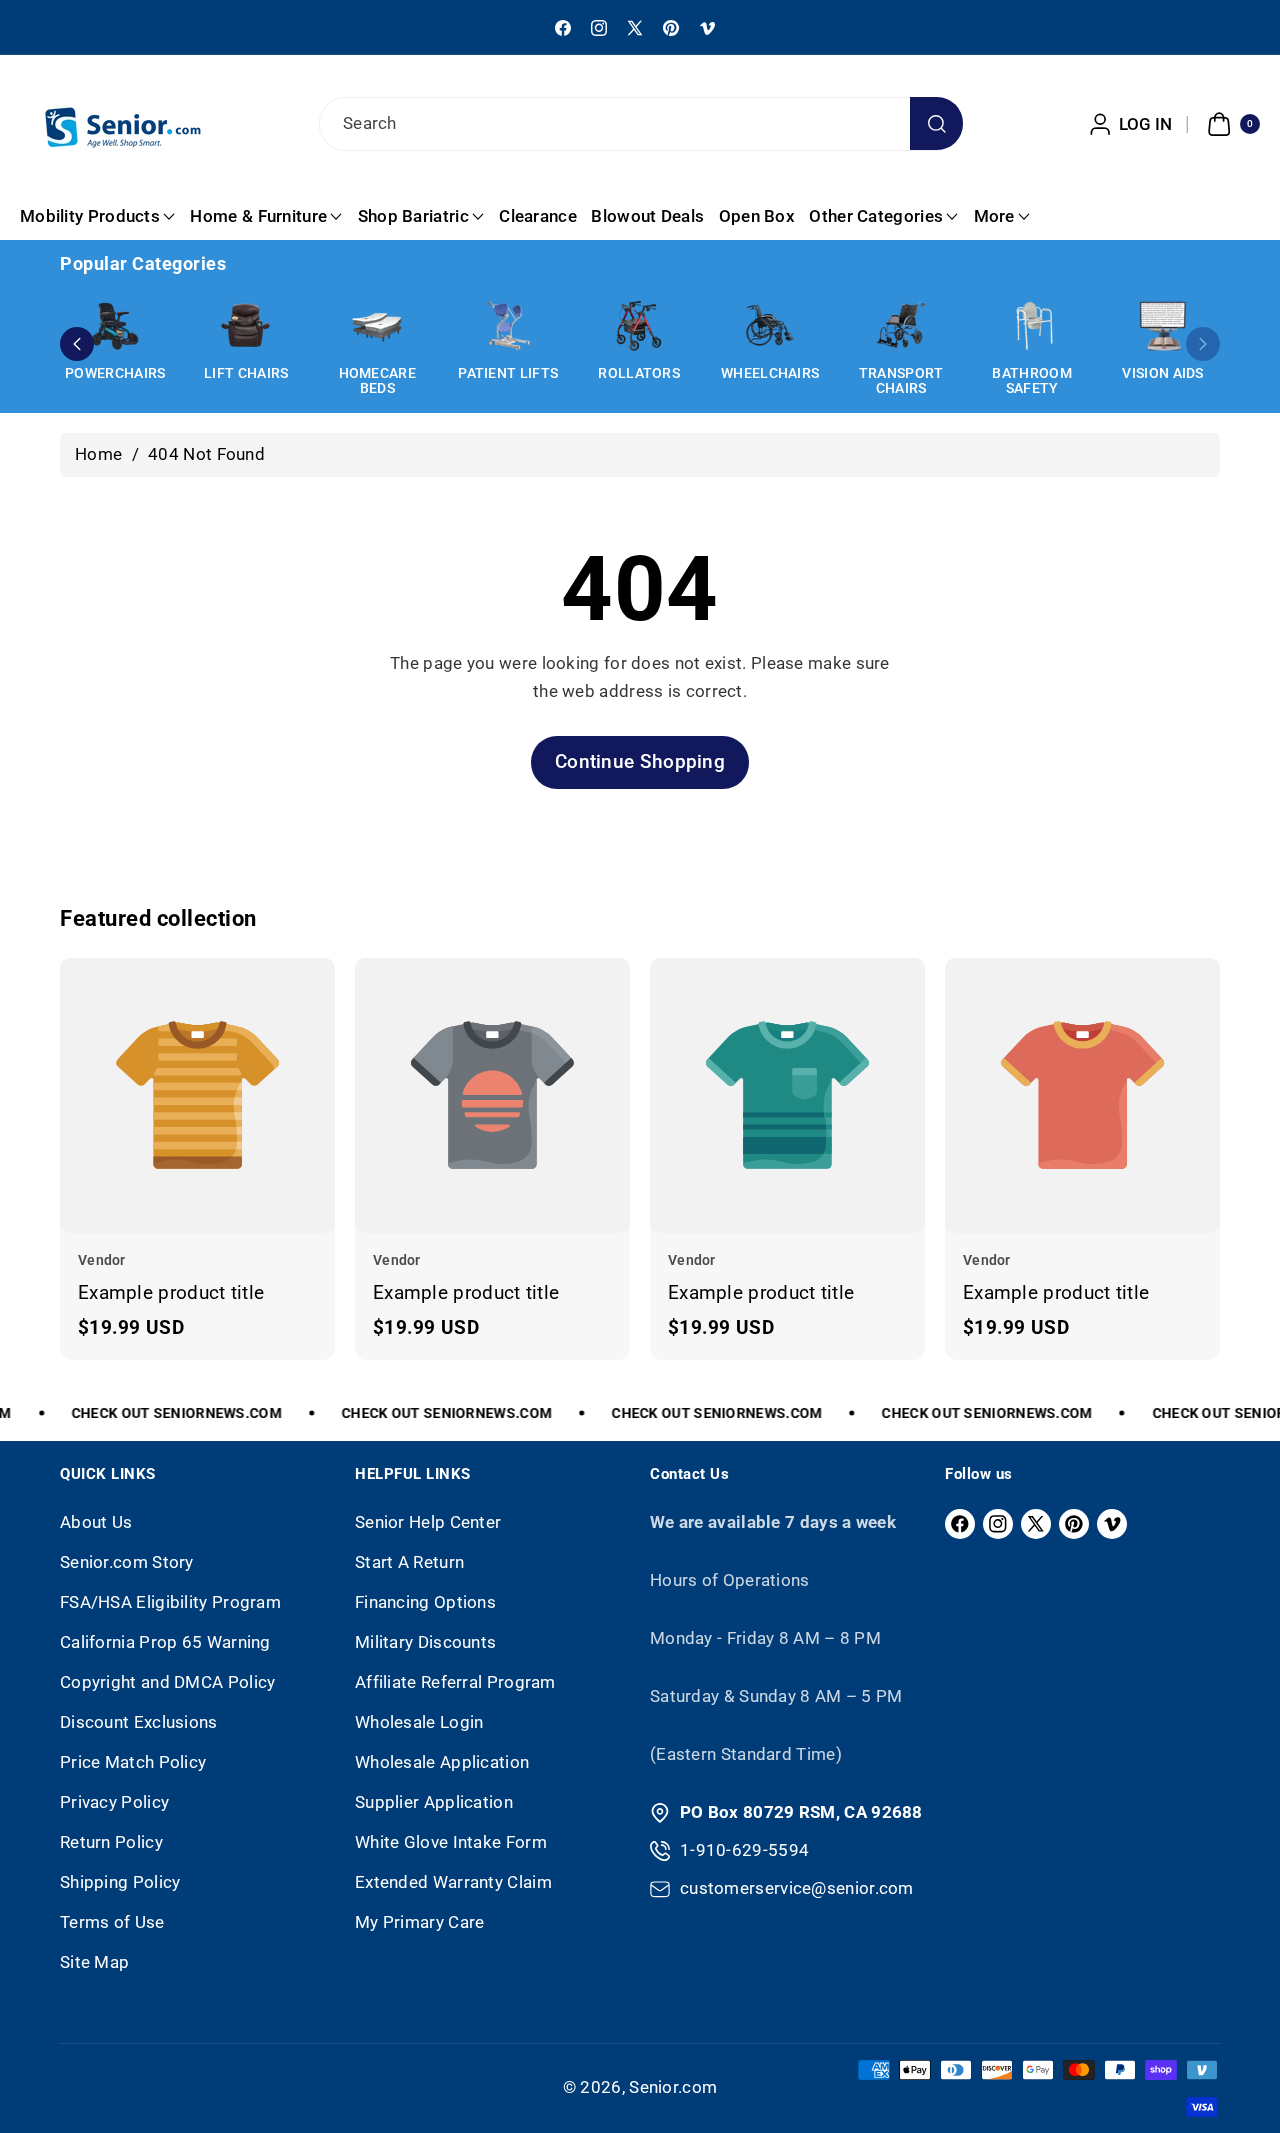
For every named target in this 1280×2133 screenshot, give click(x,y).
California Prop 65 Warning (165, 1642)
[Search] (936, 123)
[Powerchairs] (115, 326)
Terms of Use (112, 1922)
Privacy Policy (114, 1802)
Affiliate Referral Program (455, 1682)
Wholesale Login (419, 1722)
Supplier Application (434, 1802)
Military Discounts (425, 1642)
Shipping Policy (120, 1882)
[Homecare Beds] (377, 326)
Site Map (94, 1962)
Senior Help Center (428, 1522)
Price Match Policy (133, 1762)
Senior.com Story (127, 1562)
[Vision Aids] (1163, 326)
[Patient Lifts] (508, 326)
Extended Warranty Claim (453, 1882)
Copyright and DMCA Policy (168, 1682)
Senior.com (673, 2087)
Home (98, 454)
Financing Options (425, 1602)
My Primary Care (420, 1922)
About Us (96, 1522)
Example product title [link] (171, 1291)
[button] (1231, 124)
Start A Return (409, 1562)
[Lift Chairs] (246, 326)
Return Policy (111, 1842)
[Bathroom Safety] (1032, 326)
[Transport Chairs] (901, 326)
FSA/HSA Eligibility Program (170, 1602)
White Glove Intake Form (451, 1842)
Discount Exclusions (139, 1722)
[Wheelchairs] (770, 326)
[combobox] (640, 124)
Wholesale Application (442, 1762)
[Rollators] (639, 326)
